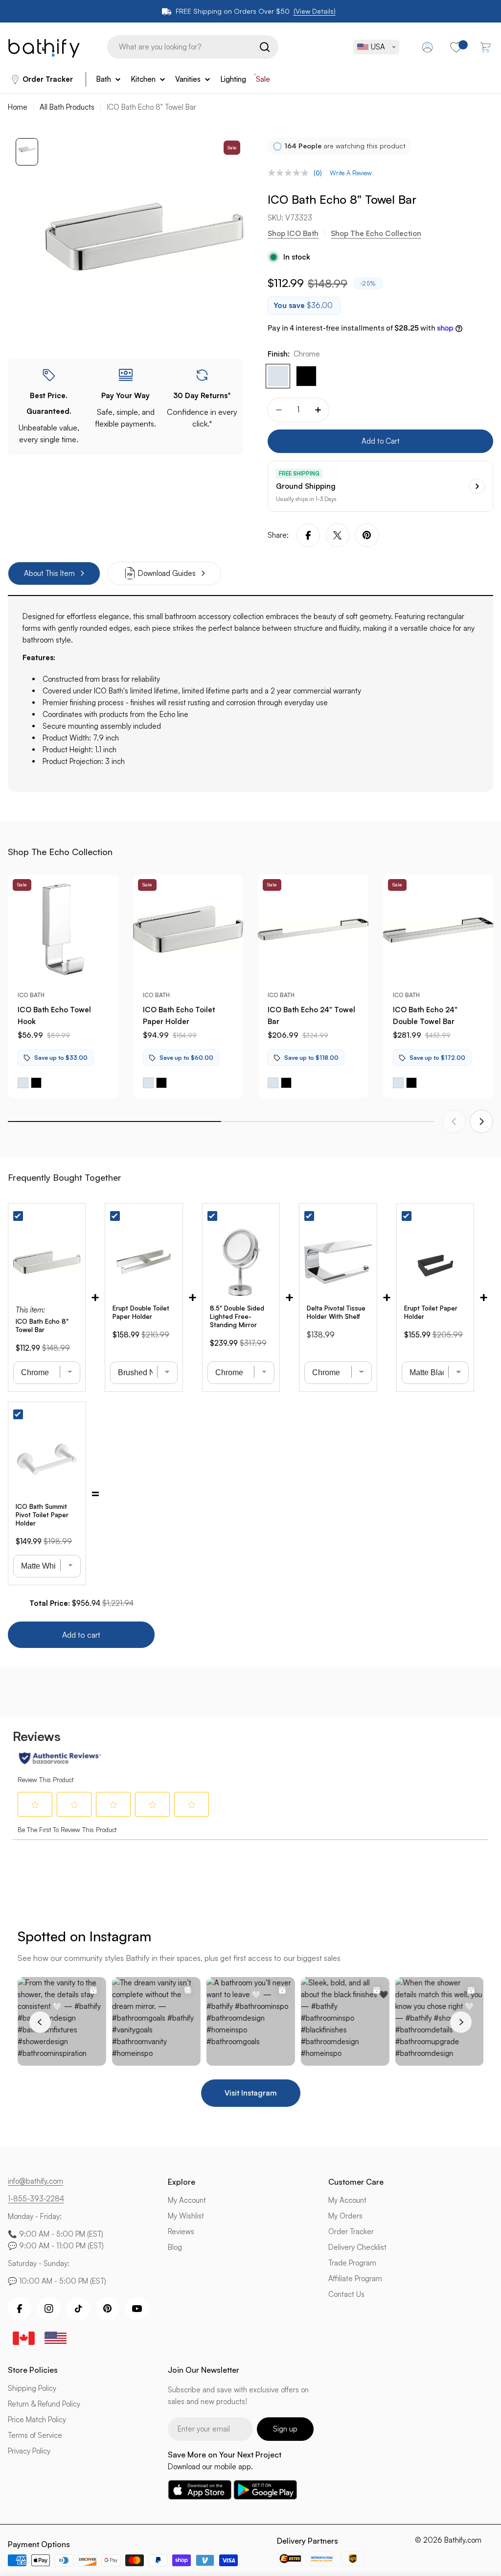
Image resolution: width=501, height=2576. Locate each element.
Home (18, 107)
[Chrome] (278, 376)
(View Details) (315, 11)
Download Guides (167, 573)
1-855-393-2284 (36, 2199)
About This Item (49, 573)
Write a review (351, 173)
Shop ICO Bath (293, 233)
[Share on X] (338, 535)
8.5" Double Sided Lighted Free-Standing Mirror (237, 1316)
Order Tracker (48, 79)
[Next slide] (481, 1121)
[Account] (427, 47)
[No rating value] (291, 173)
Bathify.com (463, 2540)
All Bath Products (67, 107)
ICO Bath (31, 995)
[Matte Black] (306, 376)
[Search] (265, 47)
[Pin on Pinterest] (367, 535)
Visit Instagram (251, 2093)
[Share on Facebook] (308, 535)
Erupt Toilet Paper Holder (431, 1312)
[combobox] (193, 47)
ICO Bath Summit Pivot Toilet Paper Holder (42, 1515)
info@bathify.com (35, 2181)
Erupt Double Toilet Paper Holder (141, 1312)
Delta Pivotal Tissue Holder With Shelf (336, 1312)
